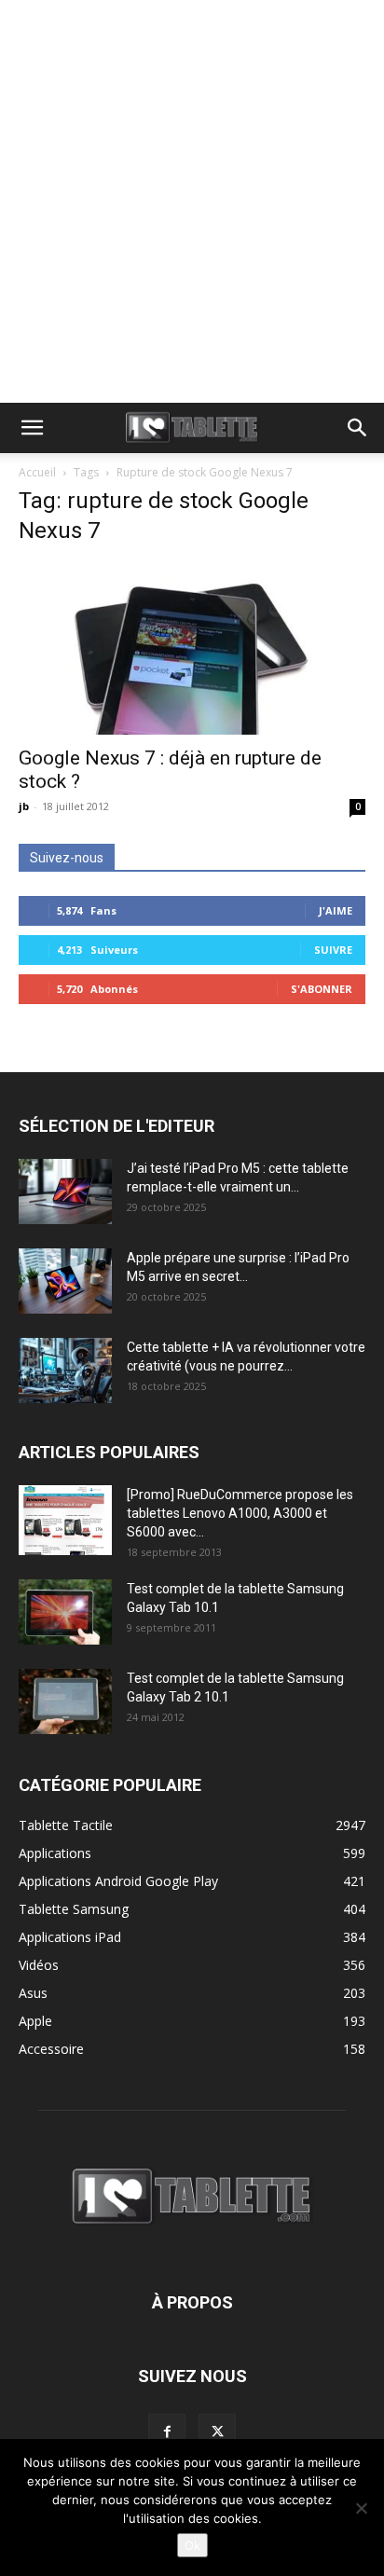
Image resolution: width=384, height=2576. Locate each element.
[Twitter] (217, 2432)
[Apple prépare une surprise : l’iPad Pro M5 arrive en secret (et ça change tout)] (65, 1281)
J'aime (336, 910)
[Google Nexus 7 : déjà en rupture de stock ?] (192, 649)
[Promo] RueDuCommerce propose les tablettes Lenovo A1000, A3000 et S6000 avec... (240, 1513)
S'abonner (322, 989)
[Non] (361, 2508)
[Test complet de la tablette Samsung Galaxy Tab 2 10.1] (65, 1701)
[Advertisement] (192, 201)
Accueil (37, 472)
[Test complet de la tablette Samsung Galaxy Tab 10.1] (65, 1612)
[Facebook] (167, 2432)
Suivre (333, 950)
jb (24, 806)
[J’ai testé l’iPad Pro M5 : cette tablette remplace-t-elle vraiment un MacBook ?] (65, 1192)
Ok (192, 2545)
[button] (32, 428)
